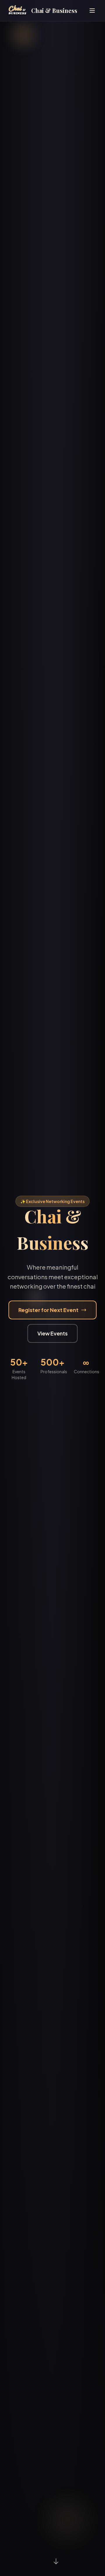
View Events (52, 1333)
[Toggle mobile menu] (92, 11)
